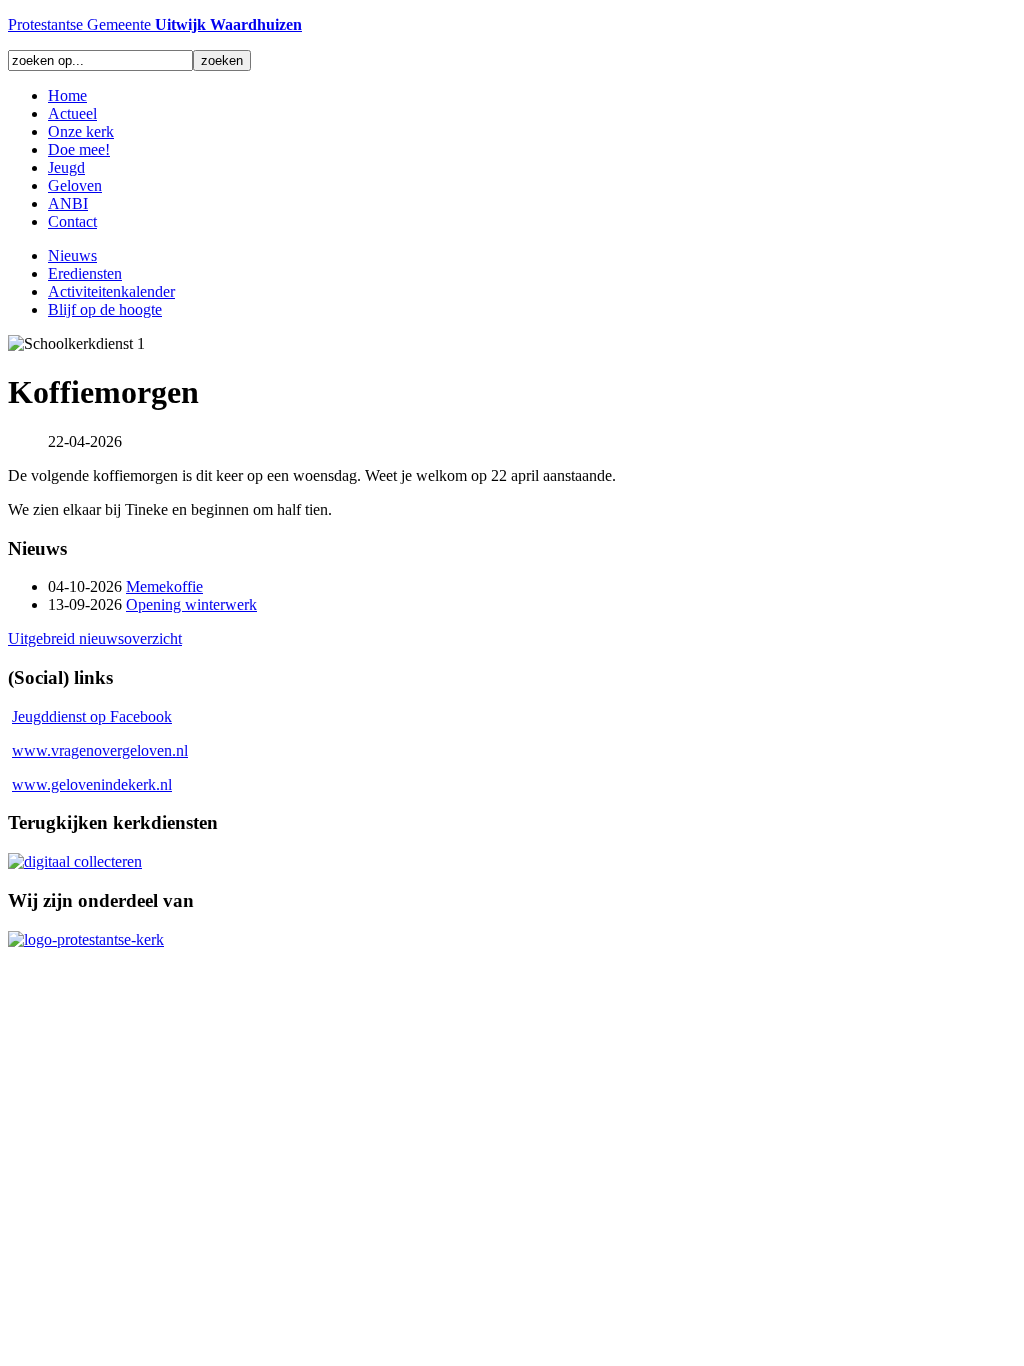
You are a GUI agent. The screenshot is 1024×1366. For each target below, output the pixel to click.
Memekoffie (164, 586)
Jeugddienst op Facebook (92, 716)
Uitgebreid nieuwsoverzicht (95, 638)
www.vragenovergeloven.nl (100, 750)
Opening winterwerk (191, 604)
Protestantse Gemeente (155, 24)
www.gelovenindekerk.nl (92, 784)
